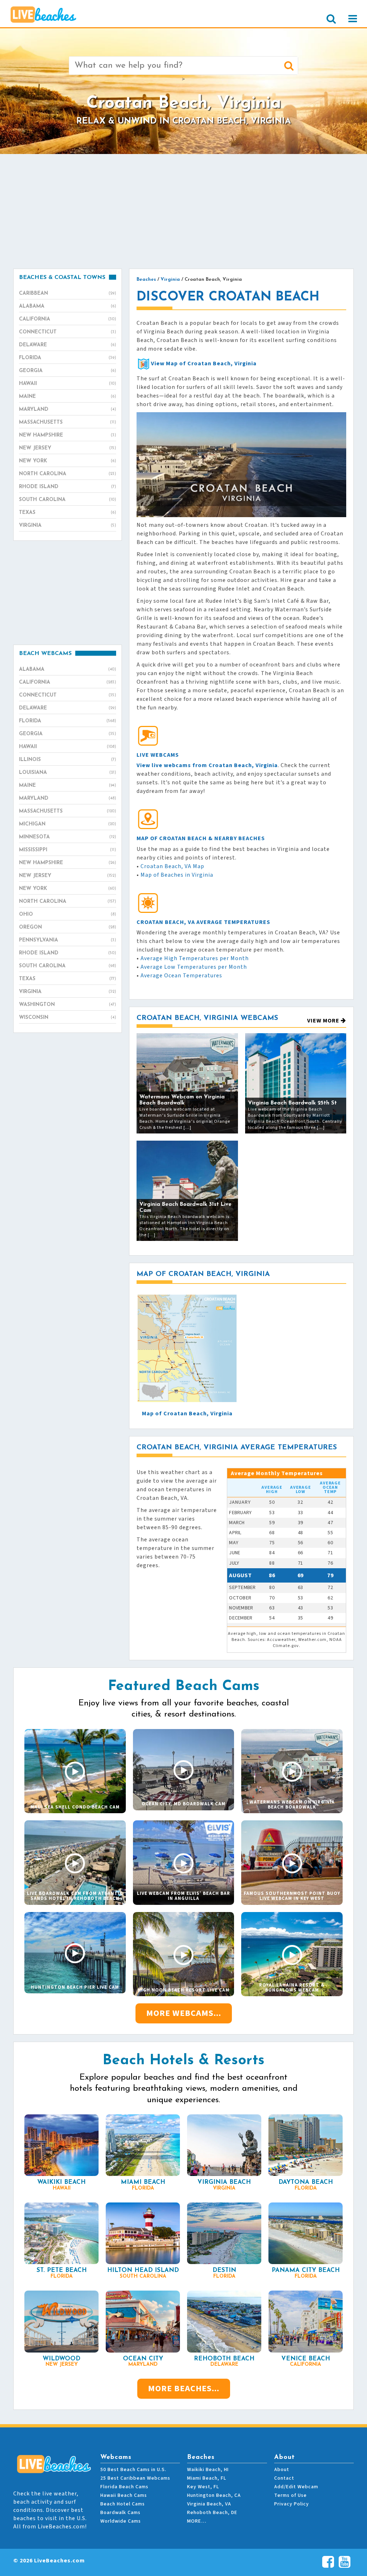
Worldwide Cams (121, 2521)
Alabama (68, 306)
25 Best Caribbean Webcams (135, 2478)
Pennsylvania (68, 940)
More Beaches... (184, 2389)
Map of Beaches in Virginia (177, 875)
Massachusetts (68, 422)
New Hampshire (68, 435)
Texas (68, 513)
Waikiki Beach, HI (208, 2470)
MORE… (197, 2521)
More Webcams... (184, 2013)
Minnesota (68, 837)
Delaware (68, 345)
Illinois (68, 760)
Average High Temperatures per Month (195, 958)
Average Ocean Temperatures (181, 976)
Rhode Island (68, 487)
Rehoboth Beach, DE (212, 2513)
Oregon (68, 927)
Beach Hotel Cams (123, 2504)
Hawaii (68, 384)
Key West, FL (203, 2487)
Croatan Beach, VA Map (172, 866)
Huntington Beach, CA (214, 2495)
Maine (68, 397)
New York (68, 461)
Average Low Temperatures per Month (194, 967)
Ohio (68, 914)
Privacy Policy (292, 2504)
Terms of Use (290, 2495)
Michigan (68, 824)
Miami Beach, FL (207, 2478)
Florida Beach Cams (124, 2487)
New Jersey (68, 448)
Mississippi (68, 850)
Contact (284, 2478)
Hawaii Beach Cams (124, 2495)
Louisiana (68, 773)
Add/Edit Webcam (296, 2487)
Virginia (68, 526)
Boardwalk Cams (120, 2513)
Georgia (68, 371)
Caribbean (68, 293)
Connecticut (68, 332)
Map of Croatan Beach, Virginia (187, 1414)
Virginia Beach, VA (209, 2504)
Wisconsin (68, 1018)
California (68, 319)
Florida (68, 358)
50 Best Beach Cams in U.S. (133, 2470)
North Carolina (68, 474)
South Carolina (68, 500)
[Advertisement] (183, 211)
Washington (68, 1005)
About (282, 2470)
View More (324, 1021)
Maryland (68, 410)
